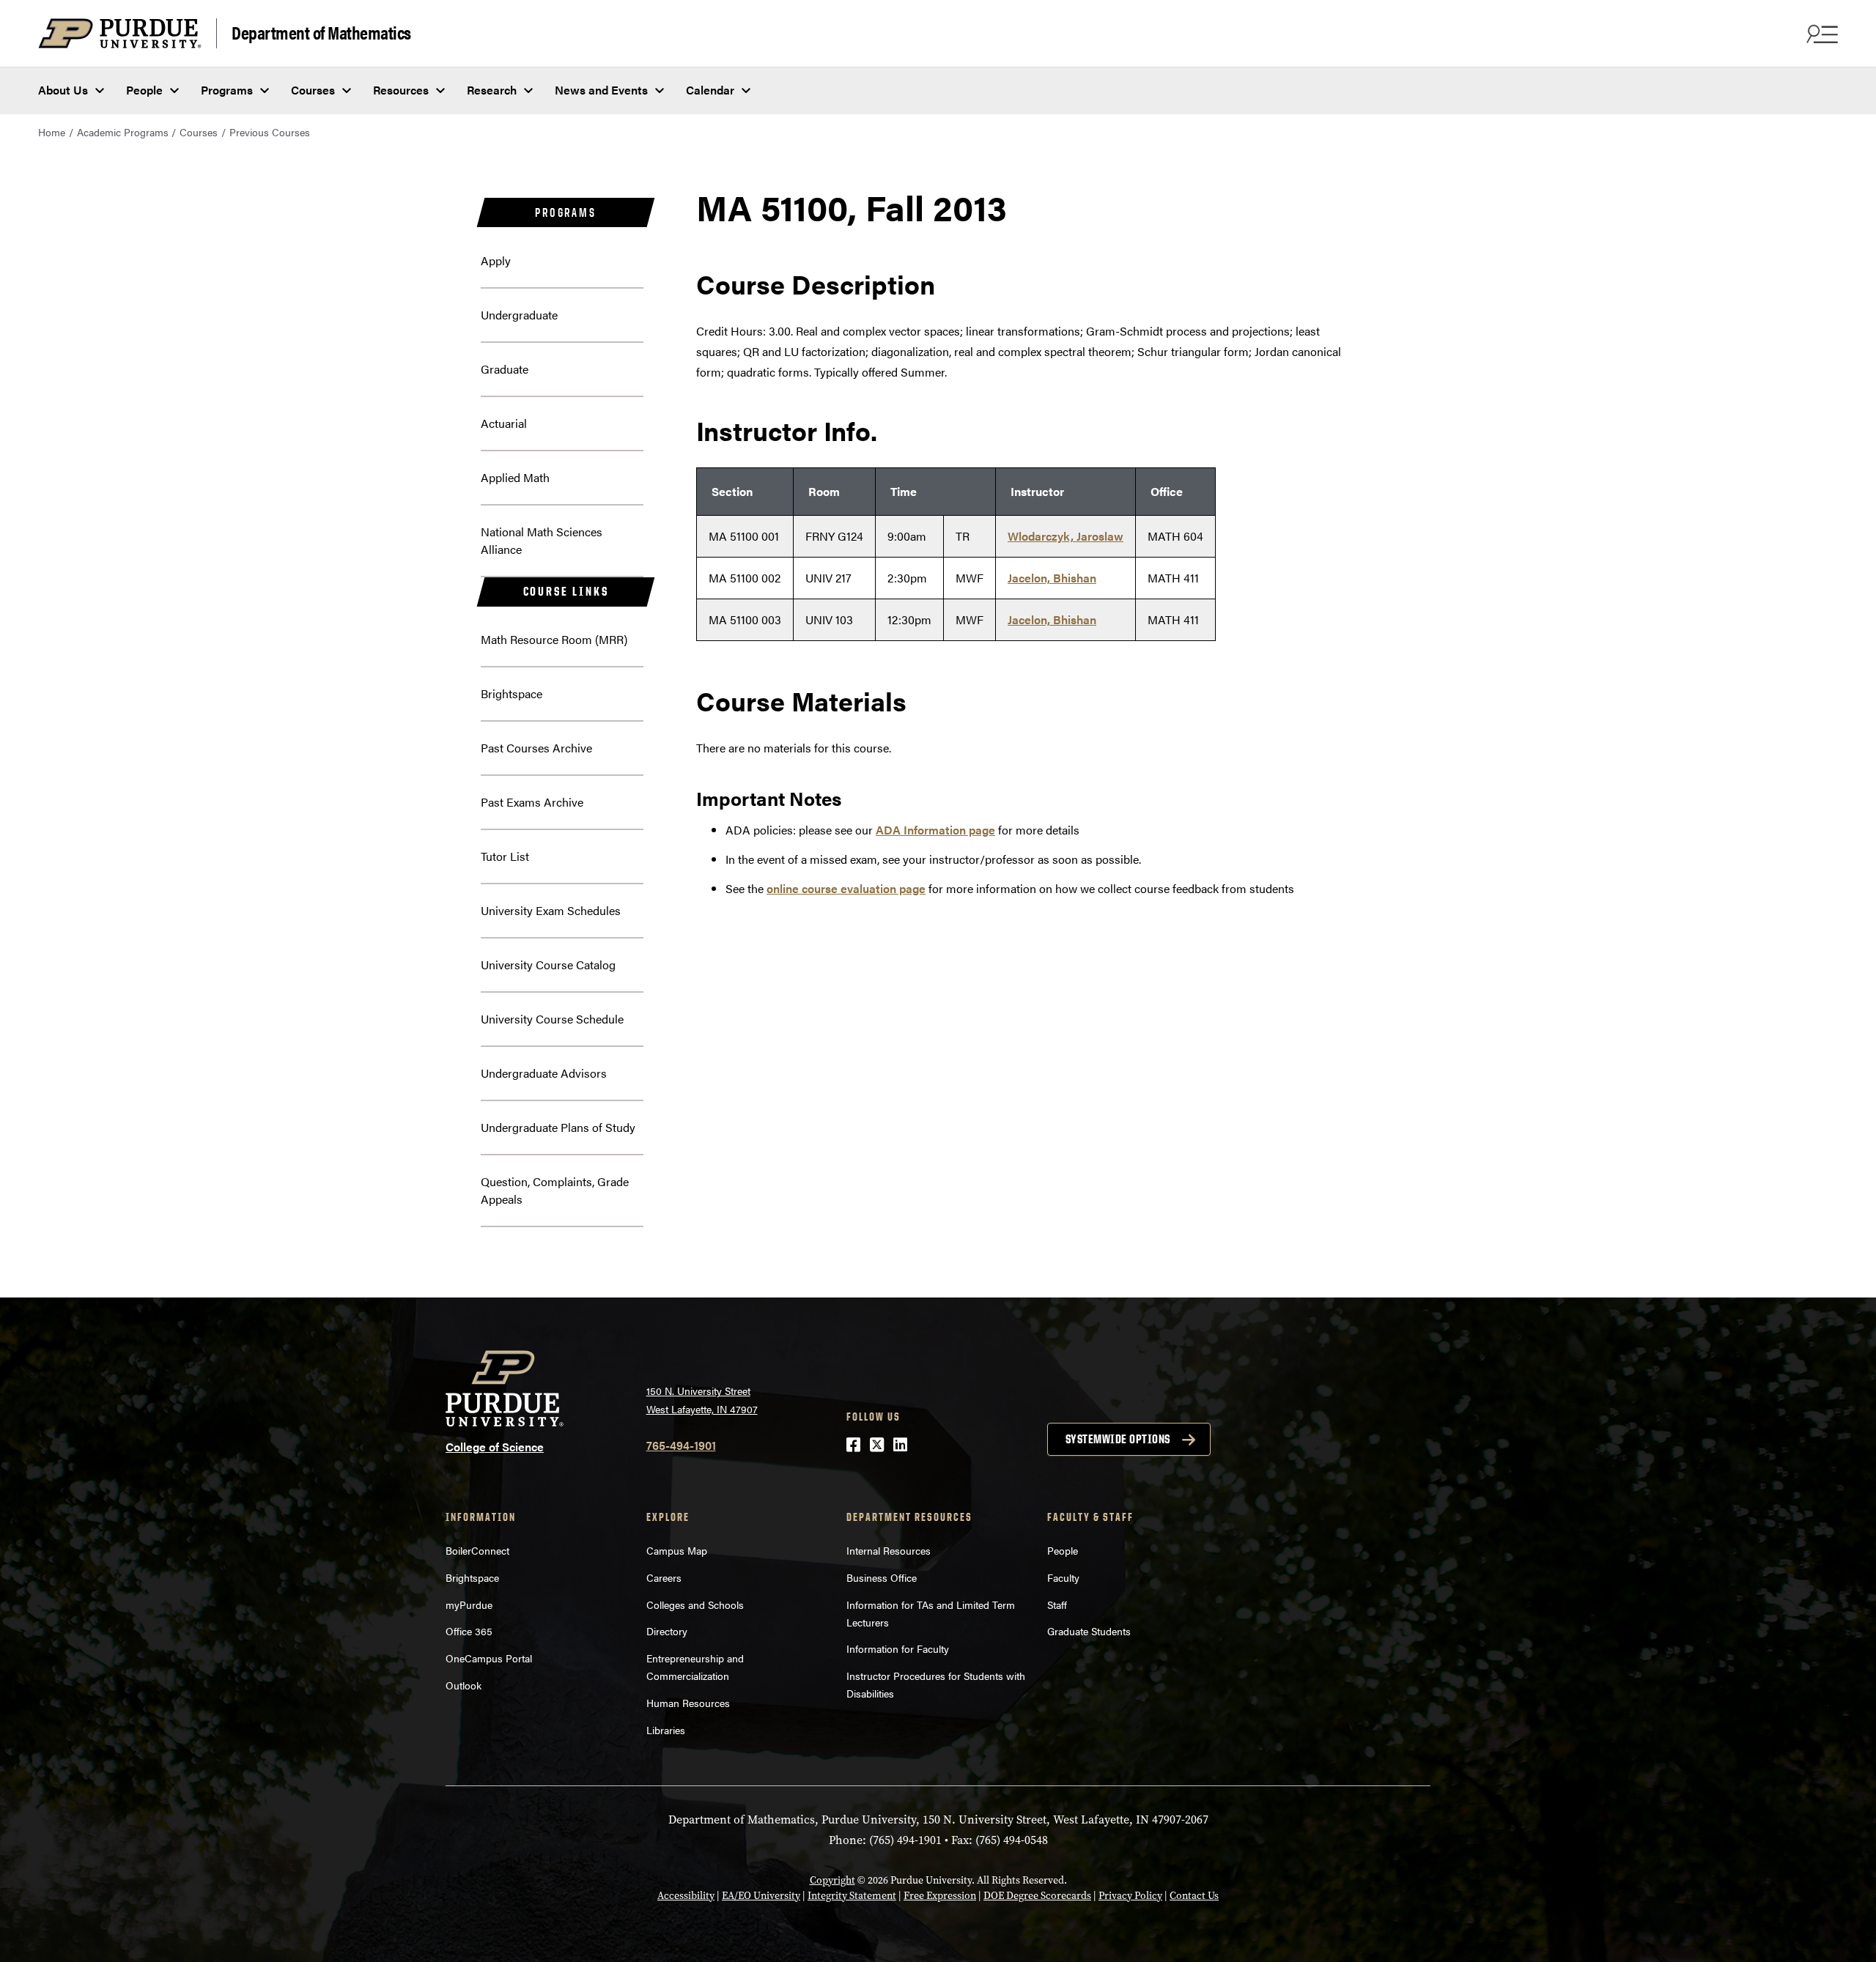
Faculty (1063, 1577)
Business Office (882, 1577)
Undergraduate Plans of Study (558, 1127)
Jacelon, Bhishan (1052, 578)
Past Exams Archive (532, 802)
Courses (313, 90)
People (144, 90)
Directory (667, 1631)
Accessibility (686, 1896)
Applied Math (515, 477)
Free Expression (940, 1896)
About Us (63, 90)
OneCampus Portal (489, 1658)
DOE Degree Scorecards (1037, 1896)
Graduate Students (1089, 1631)
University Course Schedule (552, 1019)
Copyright (832, 1880)
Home (52, 132)
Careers (664, 1577)
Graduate (505, 369)
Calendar (710, 90)
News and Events (601, 90)
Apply (496, 260)
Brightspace (512, 693)
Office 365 (469, 1631)
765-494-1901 (681, 1445)
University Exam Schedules (551, 910)
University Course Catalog (548, 965)
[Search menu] (1820, 34)
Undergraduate (519, 315)
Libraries (666, 1730)
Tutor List (505, 856)
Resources (401, 90)
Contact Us (1194, 1896)
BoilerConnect (477, 1550)
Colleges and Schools (695, 1604)
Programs (227, 90)
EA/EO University (761, 1896)
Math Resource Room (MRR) (554, 639)
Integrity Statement (852, 1896)
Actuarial (504, 423)
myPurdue (469, 1604)
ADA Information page (935, 830)
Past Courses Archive (536, 748)
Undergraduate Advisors (544, 1073)
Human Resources (688, 1703)
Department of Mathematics (321, 32)
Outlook (464, 1685)
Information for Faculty (898, 1648)
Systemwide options (1118, 1439)
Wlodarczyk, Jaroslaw (1066, 536)
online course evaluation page (846, 888)
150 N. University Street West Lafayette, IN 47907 (702, 1400)
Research (492, 90)
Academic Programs (123, 132)
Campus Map (677, 1550)
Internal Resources (889, 1550)
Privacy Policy (1130, 1896)
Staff (1057, 1604)
